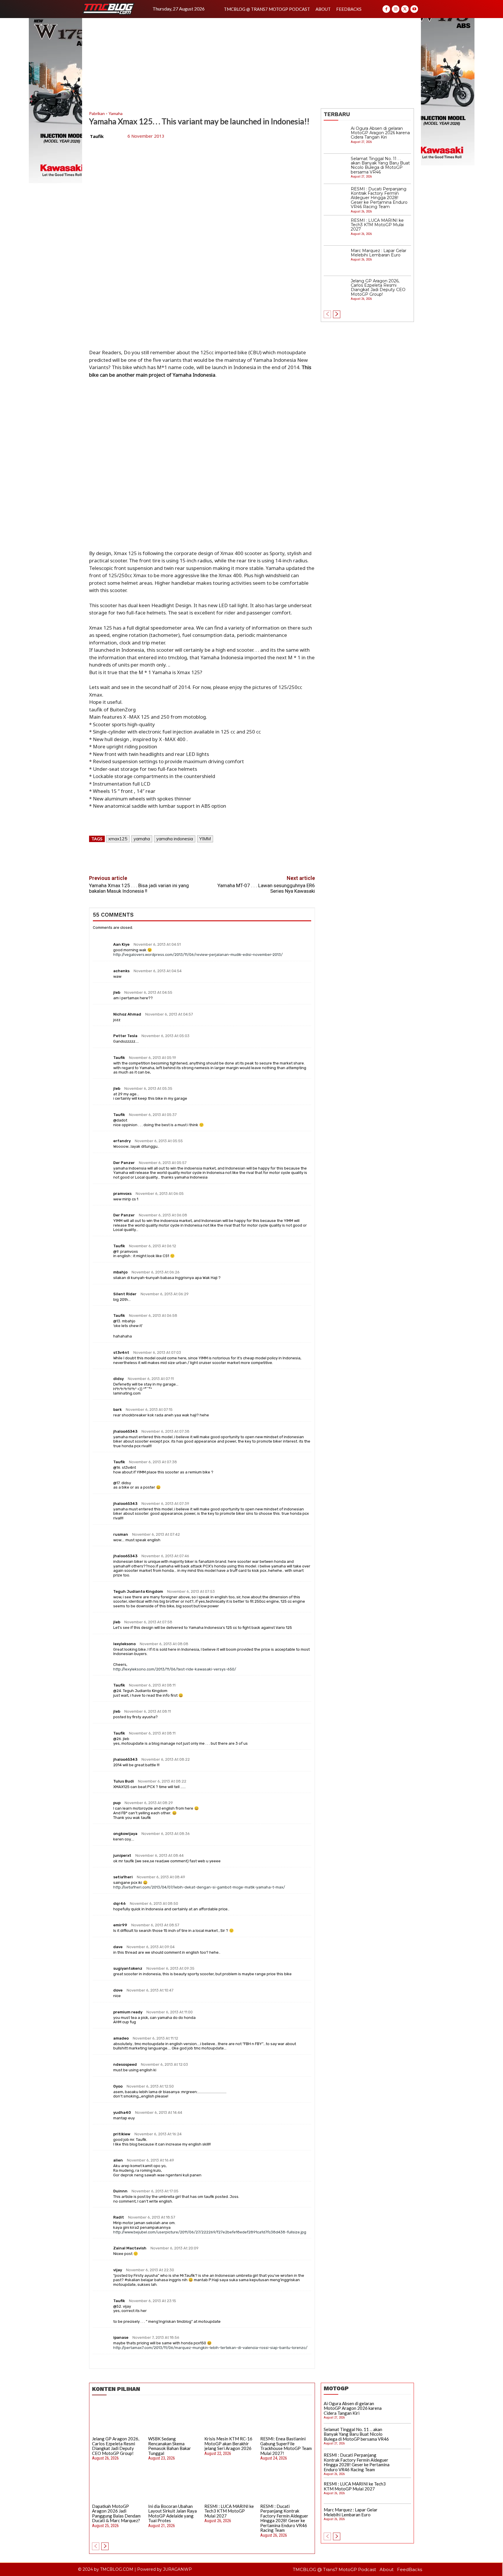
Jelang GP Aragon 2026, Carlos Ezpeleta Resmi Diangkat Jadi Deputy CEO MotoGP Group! (378, 288)
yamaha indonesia (175, 839)
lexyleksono (124, 1644)
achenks (121, 971)
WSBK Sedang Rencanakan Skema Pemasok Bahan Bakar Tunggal (170, 2446)
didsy (118, 1379)
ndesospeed (125, 2064)
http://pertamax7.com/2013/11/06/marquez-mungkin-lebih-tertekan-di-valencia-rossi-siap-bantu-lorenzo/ (210, 2348)
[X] (405, 9)
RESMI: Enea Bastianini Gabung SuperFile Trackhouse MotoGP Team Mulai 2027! (286, 2446)
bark (117, 1410)
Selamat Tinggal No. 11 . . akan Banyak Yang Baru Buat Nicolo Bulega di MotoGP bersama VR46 (380, 165)
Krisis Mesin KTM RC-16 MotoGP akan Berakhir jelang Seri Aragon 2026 (228, 2443)
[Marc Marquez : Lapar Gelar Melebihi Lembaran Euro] (336, 261)
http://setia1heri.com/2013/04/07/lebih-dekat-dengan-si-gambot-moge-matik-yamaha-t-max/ (199, 1887)
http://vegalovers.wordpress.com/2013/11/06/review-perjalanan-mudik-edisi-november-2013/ (198, 955)
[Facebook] (386, 9)
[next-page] (337, 314)
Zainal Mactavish (130, 2248)
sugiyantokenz (128, 1968)
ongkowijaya (125, 1834)
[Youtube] (414, 9)
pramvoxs (122, 1194)
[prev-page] (327, 314)
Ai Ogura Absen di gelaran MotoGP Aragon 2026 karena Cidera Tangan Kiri (380, 133)
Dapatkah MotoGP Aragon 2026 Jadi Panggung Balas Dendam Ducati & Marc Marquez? (116, 2513)
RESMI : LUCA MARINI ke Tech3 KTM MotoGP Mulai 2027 (377, 225)
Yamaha (116, 113)
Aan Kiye (121, 944)
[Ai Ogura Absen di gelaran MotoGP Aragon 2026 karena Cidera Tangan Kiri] (336, 139)
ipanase (121, 2337)
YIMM (205, 839)
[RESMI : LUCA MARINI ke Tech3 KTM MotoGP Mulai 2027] (336, 231)
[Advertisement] (251, 62)
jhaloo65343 (125, 1431)
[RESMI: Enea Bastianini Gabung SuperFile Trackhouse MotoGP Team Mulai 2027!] (286, 2418)
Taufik (97, 136)
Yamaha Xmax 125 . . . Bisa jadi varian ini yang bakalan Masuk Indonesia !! (139, 888)
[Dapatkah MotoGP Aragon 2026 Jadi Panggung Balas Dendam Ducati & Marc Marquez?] (118, 2485)
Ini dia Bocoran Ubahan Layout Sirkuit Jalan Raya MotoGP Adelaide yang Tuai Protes (172, 2513)
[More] (229, 856)
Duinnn (120, 2191)
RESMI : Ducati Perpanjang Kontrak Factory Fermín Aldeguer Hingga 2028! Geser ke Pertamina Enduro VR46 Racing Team (379, 198)
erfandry (122, 1141)
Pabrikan (97, 113)
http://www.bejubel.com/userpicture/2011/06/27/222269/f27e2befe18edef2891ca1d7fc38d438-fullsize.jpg (210, 2232)
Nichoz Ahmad (127, 1014)
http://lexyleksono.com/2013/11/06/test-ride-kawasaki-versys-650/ (175, 1669)
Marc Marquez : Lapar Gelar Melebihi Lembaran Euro (379, 253)
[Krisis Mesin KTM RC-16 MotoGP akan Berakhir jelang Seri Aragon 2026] (230, 2418)
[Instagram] (396, 9)
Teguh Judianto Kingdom (138, 1591)
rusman (121, 1534)
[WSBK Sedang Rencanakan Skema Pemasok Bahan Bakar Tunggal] (174, 2418)
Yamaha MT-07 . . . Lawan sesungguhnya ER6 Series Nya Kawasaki (266, 888)
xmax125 (118, 839)
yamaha (142, 839)
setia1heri (123, 1877)
